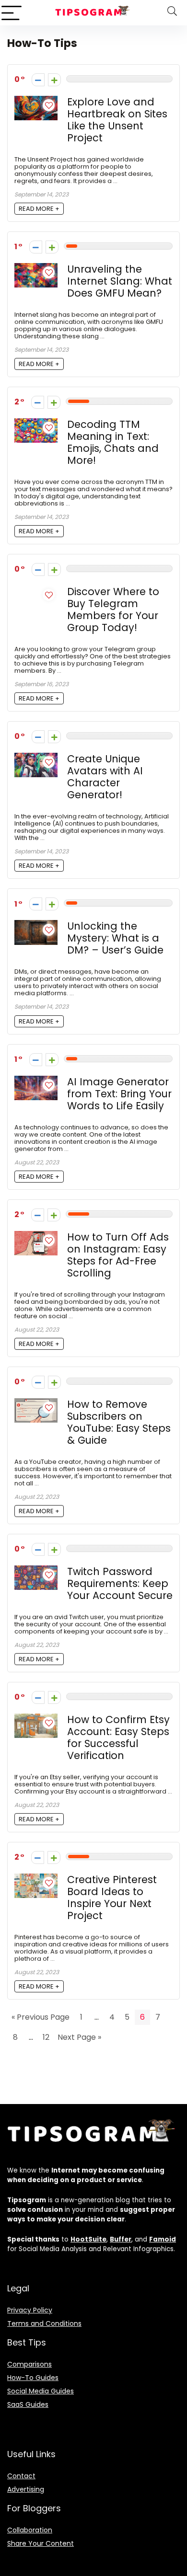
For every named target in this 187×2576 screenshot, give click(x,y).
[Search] (172, 13)
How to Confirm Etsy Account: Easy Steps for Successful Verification (118, 1737)
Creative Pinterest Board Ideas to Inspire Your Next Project (112, 1897)
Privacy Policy (30, 2310)
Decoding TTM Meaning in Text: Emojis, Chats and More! (113, 442)
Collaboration (30, 2530)
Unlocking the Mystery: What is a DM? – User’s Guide (115, 938)
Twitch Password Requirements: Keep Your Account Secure (120, 1583)
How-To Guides (33, 2378)
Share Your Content (41, 2543)
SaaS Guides (28, 2404)
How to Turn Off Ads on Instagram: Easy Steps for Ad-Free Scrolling (118, 1255)
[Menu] (12, 13)
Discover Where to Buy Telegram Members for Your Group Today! (113, 609)
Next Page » (79, 2037)
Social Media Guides (41, 2391)
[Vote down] (38, 80)
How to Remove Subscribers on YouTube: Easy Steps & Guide (119, 1422)
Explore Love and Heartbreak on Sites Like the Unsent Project (117, 120)
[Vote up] (54, 80)
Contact (21, 2476)
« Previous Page (41, 2017)
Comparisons (29, 2364)
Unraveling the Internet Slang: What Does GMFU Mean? (120, 281)
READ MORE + (39, 209)
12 (46, 2037)
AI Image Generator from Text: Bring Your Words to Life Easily (119, 1094)
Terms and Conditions (44, 2323)
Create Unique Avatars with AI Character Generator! (105, 777)
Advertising (26, 2489)
